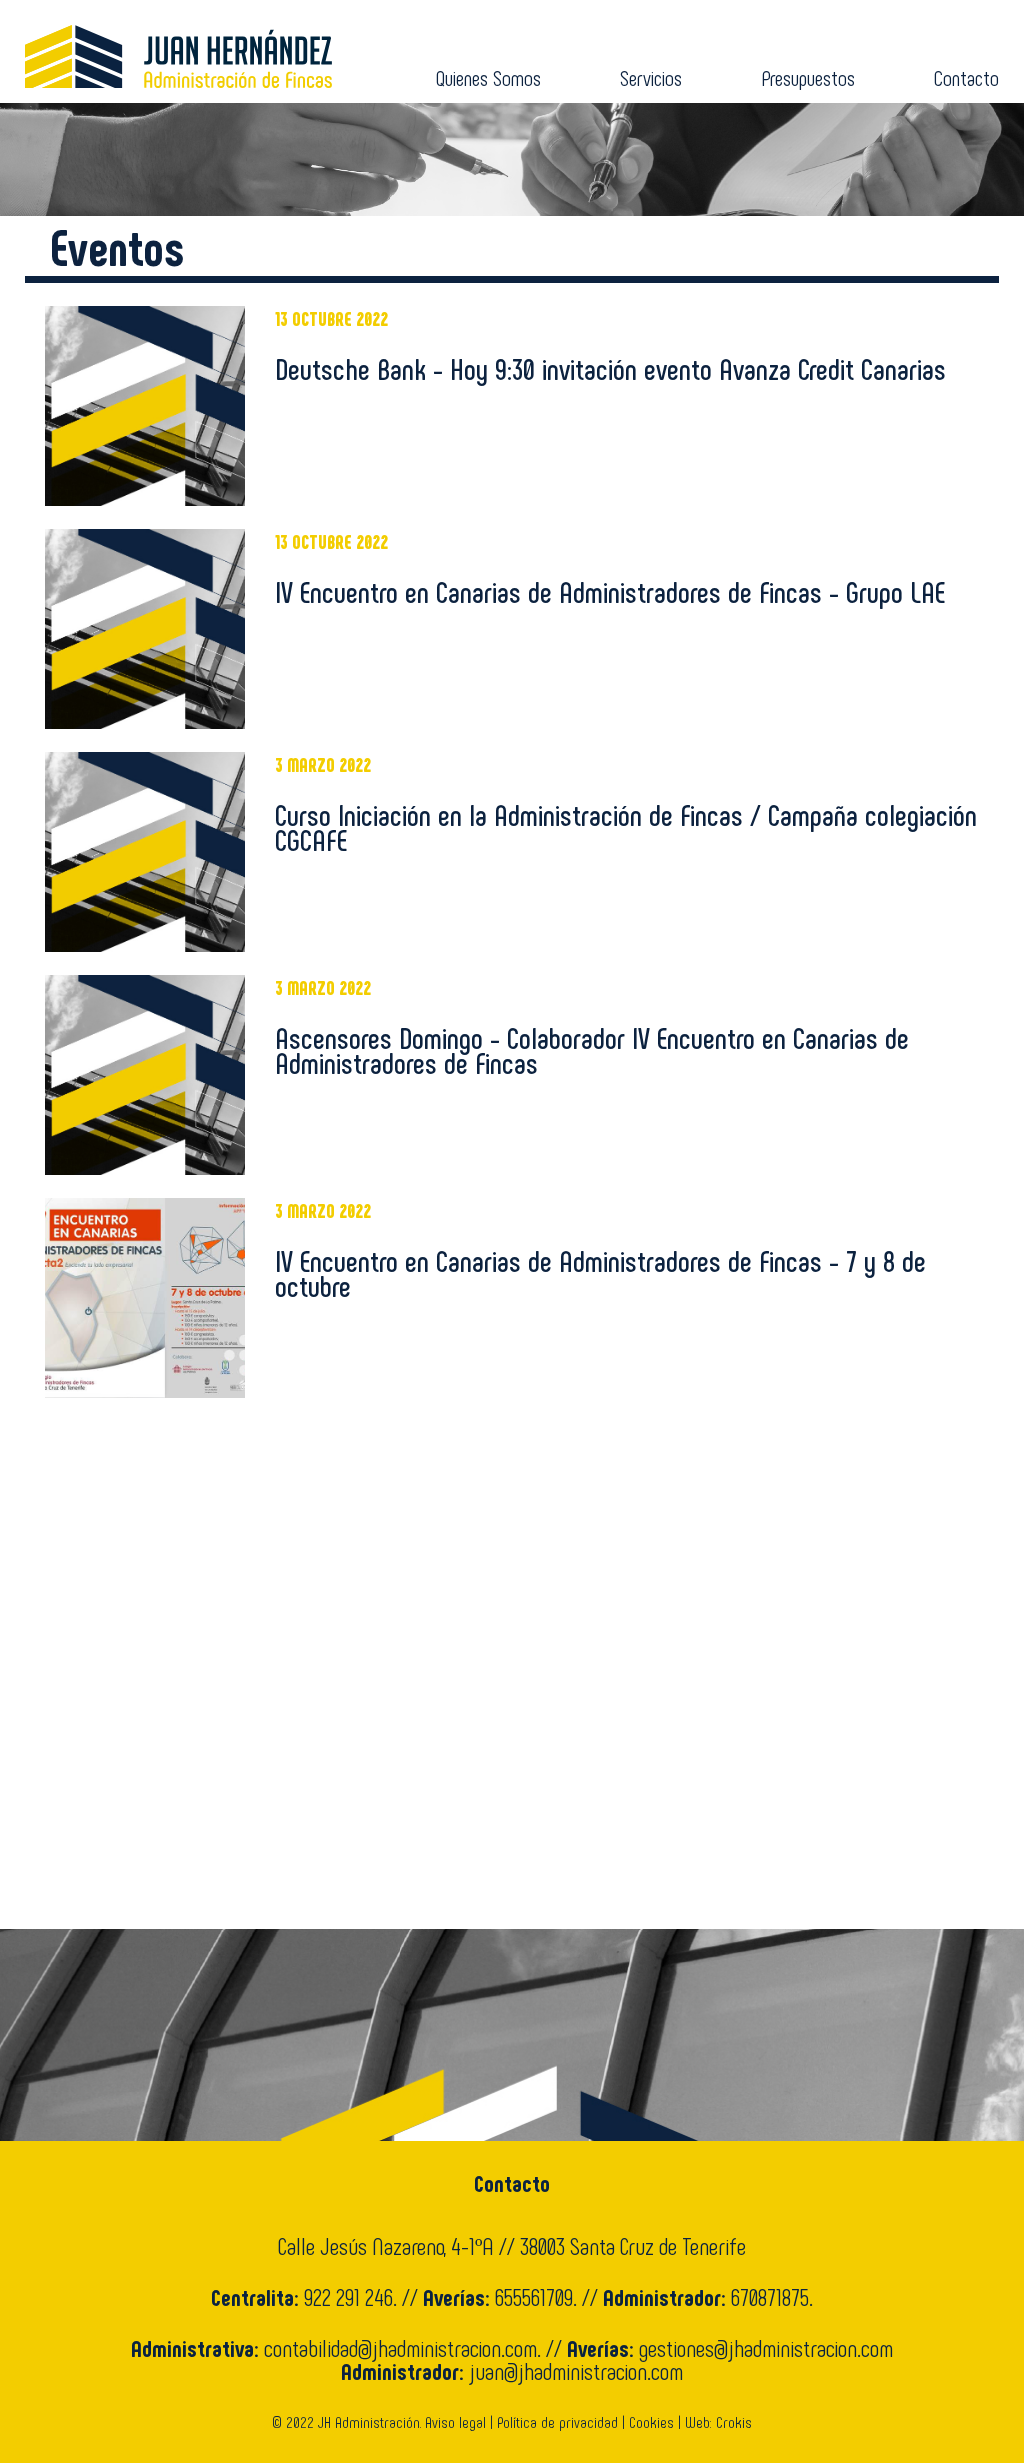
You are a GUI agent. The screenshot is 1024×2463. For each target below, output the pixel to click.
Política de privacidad (557, 2421)
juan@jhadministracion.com (576, 2370)
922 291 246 (348, 2296)
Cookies (651, 2421)
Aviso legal (455, 2421)
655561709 (534, 2296)
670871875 (770, 2296)
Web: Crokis (718, 2421)
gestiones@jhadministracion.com (766, 2347)
